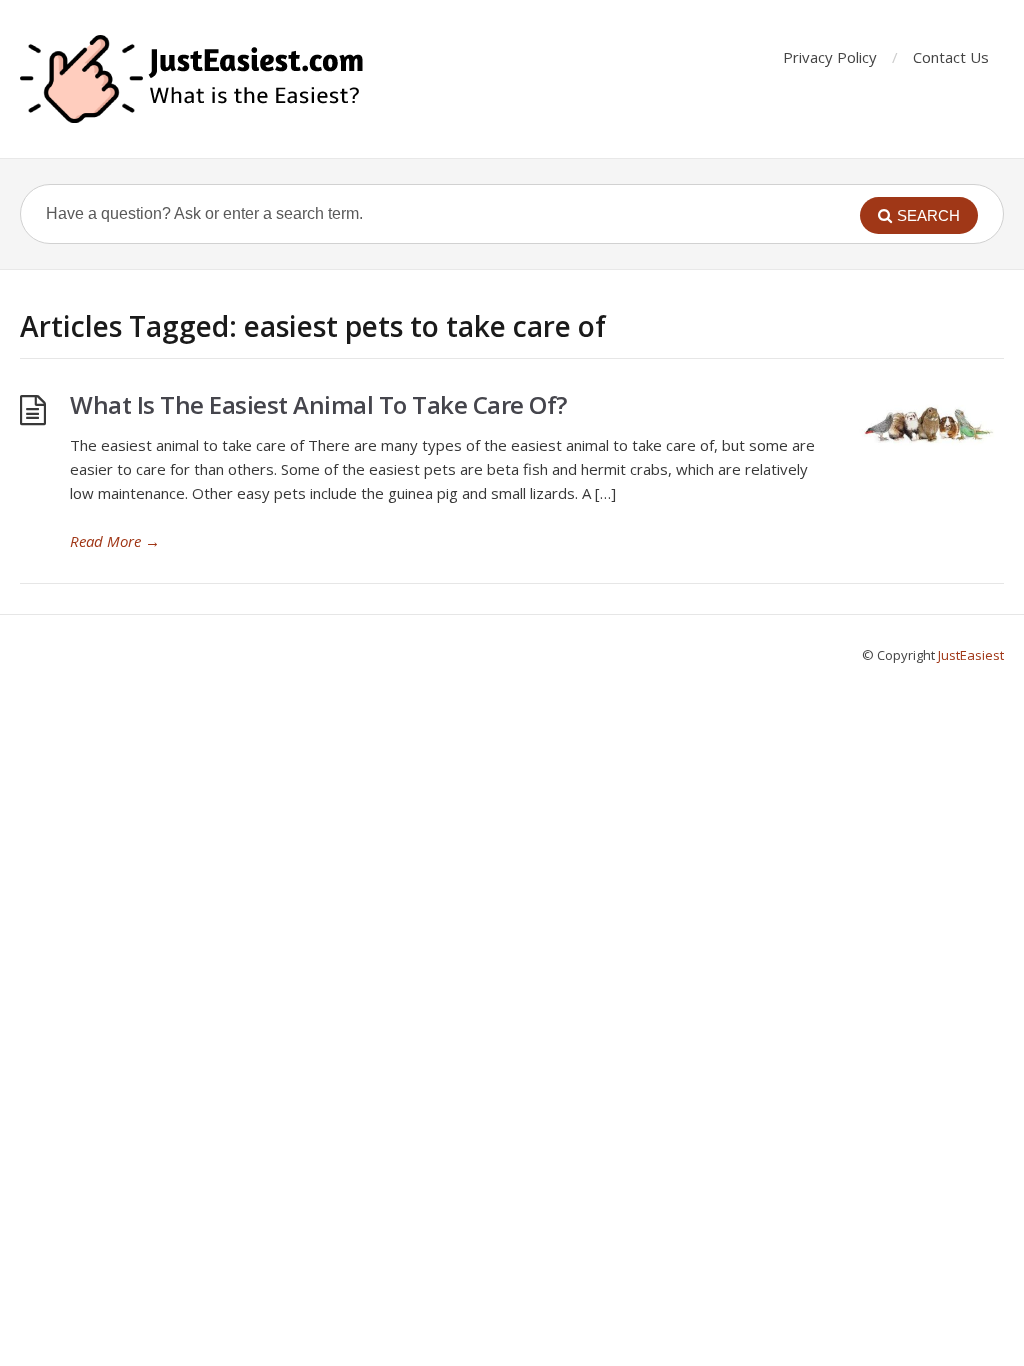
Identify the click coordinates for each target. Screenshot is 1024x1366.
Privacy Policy (830, 57)
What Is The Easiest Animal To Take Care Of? (318, 404)
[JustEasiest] (194, 79)
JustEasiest (971, 655)
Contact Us (951, 57)
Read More (115, 541)
